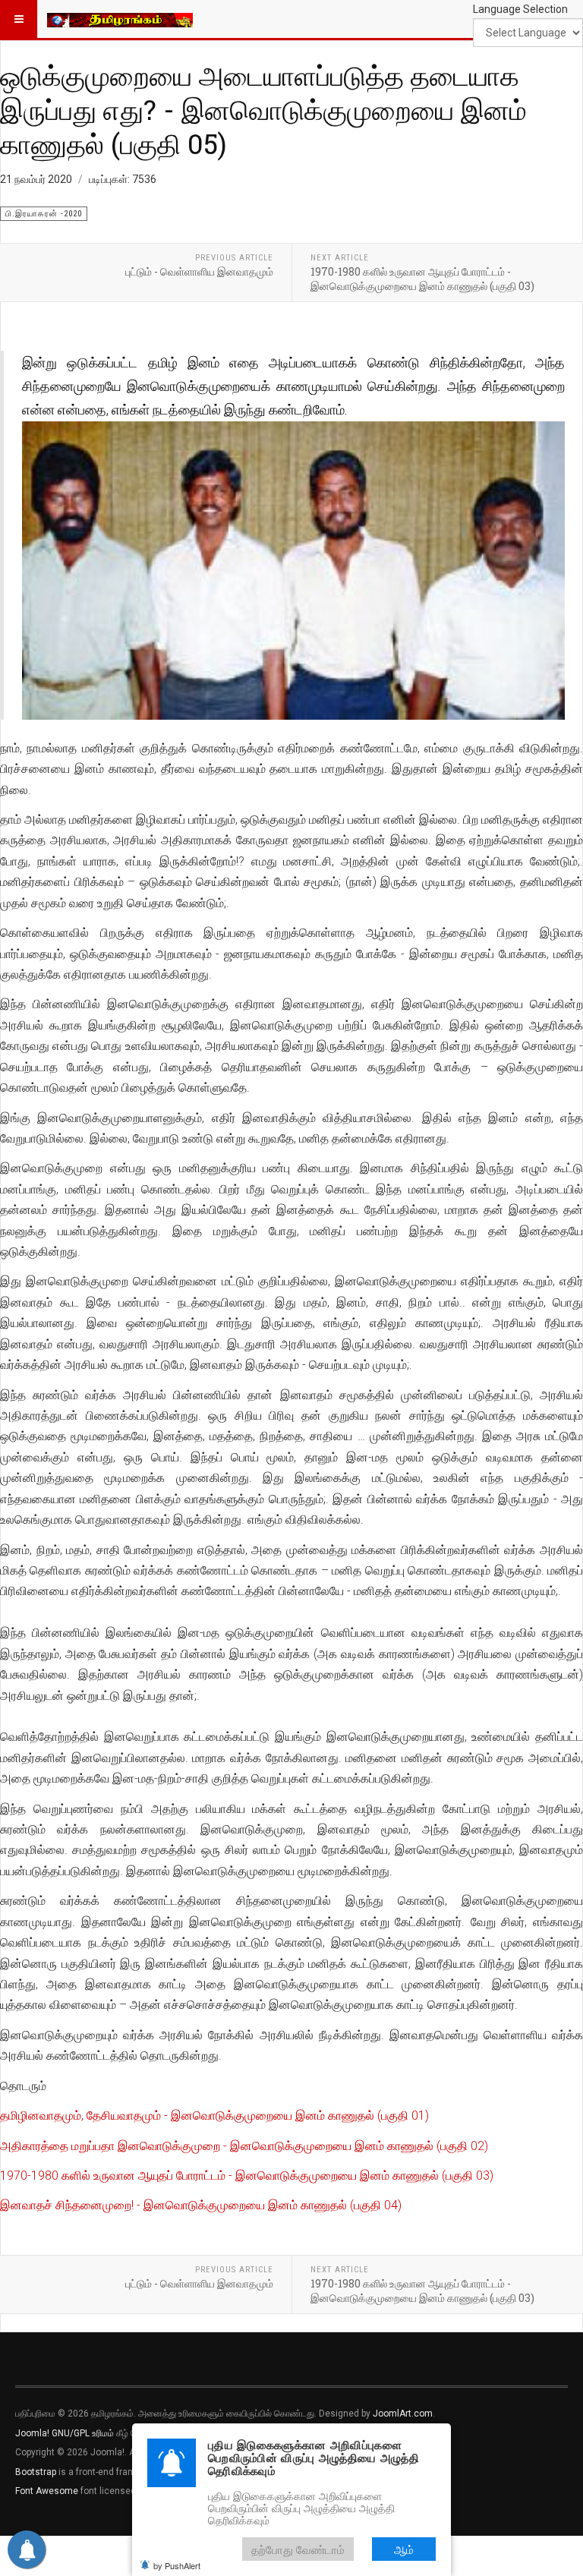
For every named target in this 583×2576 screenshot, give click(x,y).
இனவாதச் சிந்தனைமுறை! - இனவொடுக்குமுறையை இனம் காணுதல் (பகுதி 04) (201, 2205)
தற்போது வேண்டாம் (298, 2549)
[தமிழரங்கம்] (120, 19)
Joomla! (32, 2433)
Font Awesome (47, 2491)
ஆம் (404, 2549)
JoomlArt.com (403, 2414)
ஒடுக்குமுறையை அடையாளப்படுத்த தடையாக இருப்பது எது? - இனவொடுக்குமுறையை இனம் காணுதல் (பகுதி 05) (263, 109)
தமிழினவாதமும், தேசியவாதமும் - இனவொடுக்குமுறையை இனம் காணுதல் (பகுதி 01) (214, 2116)
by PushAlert (177, 2565)
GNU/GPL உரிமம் (83, 2433)
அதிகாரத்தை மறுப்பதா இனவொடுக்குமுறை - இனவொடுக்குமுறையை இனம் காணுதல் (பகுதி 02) (244, 2146)
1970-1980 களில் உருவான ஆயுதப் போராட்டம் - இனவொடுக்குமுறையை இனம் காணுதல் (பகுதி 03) (247, 2176)
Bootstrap (36, 2472)
